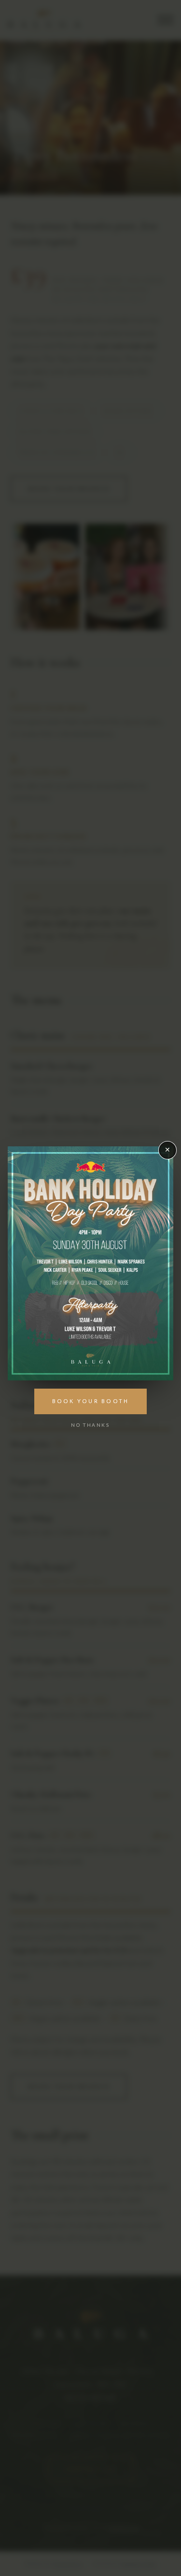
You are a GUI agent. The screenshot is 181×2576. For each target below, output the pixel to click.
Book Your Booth (91, 1401)
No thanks (90, 1425)
